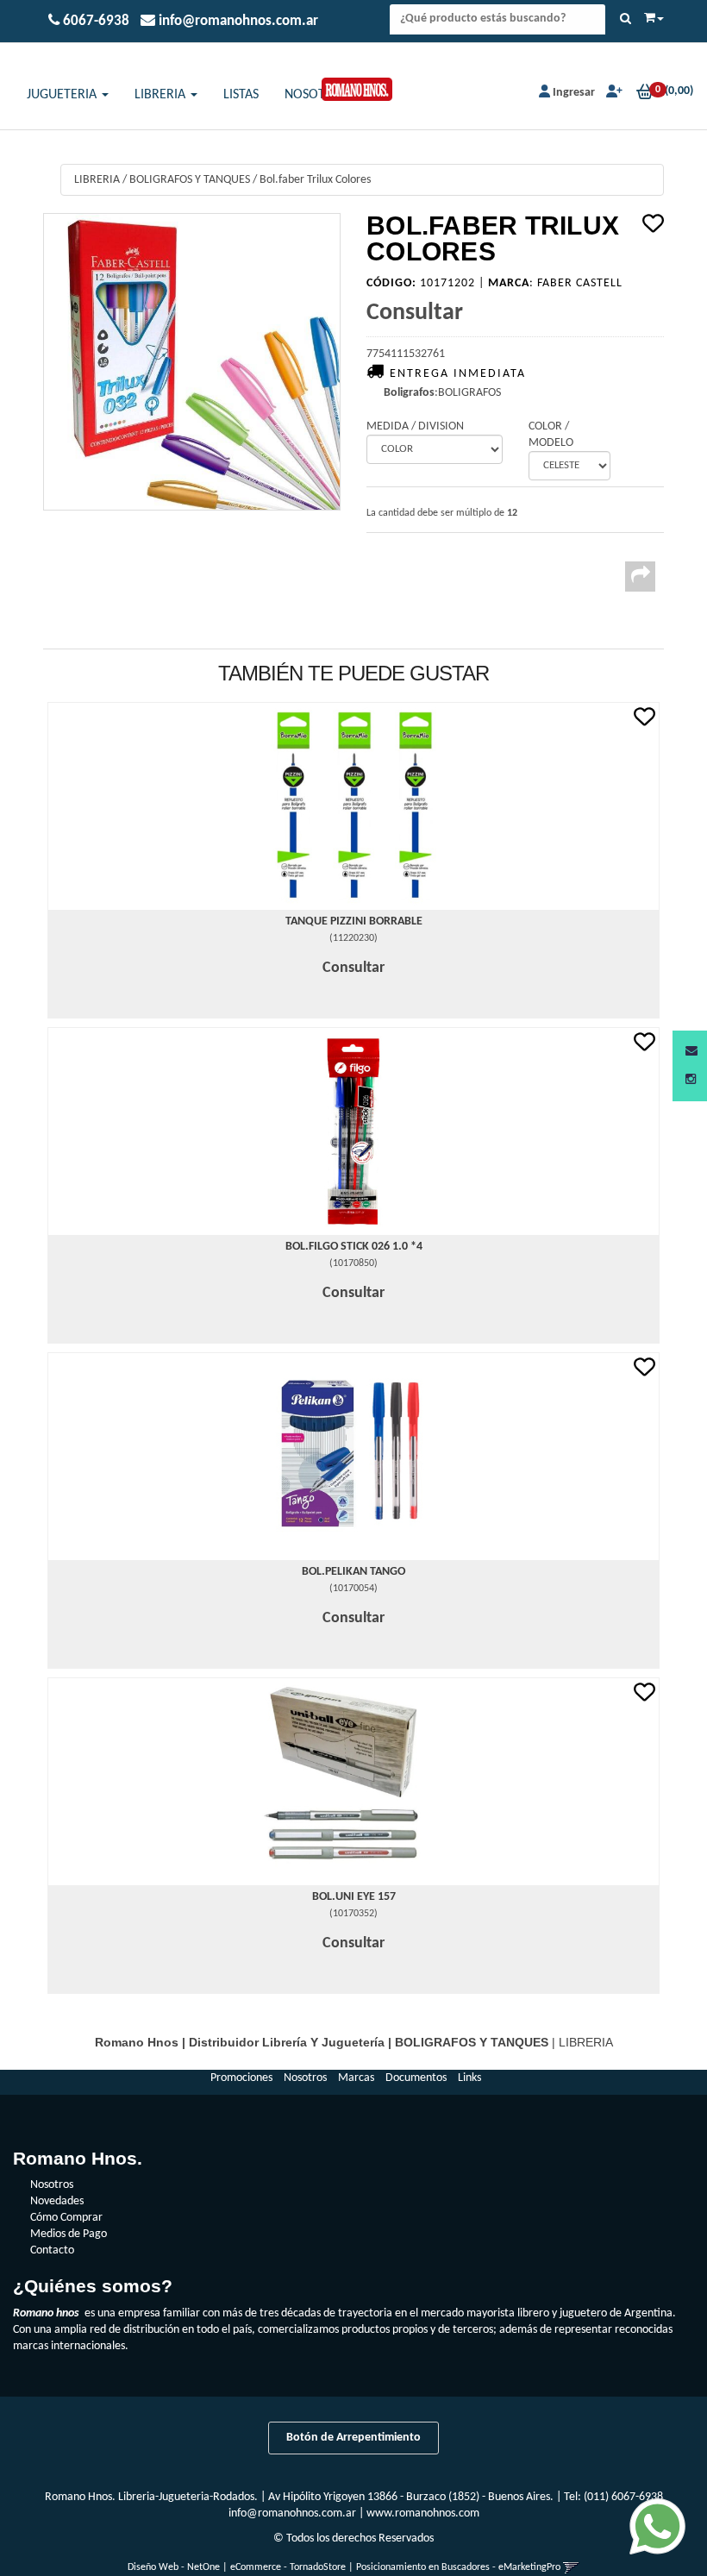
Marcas (356, 2078)
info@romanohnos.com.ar (292, 2513)
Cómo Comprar (66, 2218)
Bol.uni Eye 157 (354, 1897)
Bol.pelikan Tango (353, 1572)
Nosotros (305, 2078)
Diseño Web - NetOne (174, 2567)
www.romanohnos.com (423, 2513)
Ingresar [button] (574, 93)
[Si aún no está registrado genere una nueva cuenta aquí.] (613, 93)
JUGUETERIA (63, 95)
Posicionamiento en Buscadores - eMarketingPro (458, 2567)
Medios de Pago (69, 2234)
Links (469, 2078)
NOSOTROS (316, 95)
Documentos (416, 2078)
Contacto (52, 2250)
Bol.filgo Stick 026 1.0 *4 (354, 1247)
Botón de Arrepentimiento (353, 2438)
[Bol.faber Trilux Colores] (192, 362)
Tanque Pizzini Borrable (354, 921)
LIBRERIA (162, 95)
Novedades (57, 2201)
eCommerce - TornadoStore (288, 2567)
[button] (691, 1052)
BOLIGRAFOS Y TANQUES (190, 180)
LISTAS (241, 95)
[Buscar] (626, 20)
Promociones (241, 2078)
